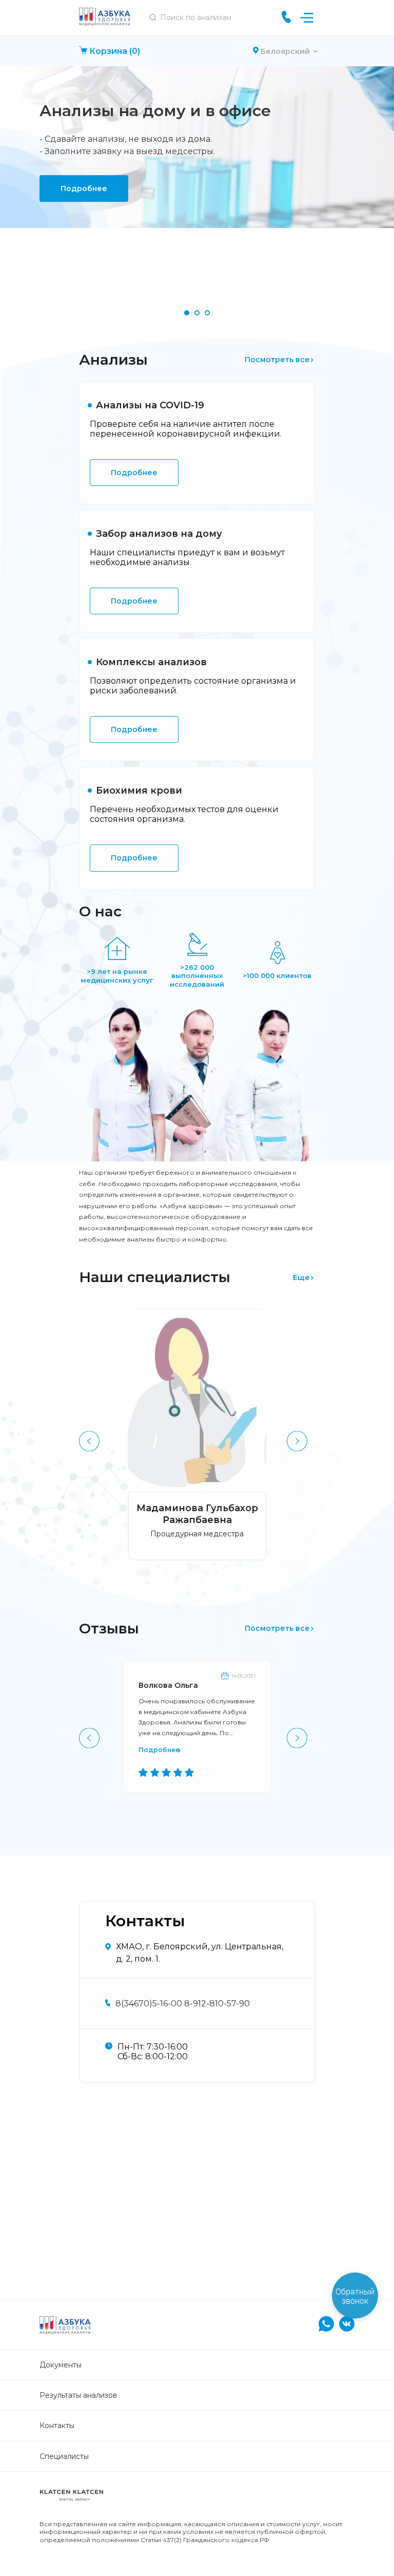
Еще (301, 1277)
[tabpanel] (197, 147)
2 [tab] (197, 313)
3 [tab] (207, 313)
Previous (88, 1440)
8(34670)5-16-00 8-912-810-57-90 (183, 2004)
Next (296, 1440)
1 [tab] (187, 313)
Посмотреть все (277, 360)
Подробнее (84, 189)
